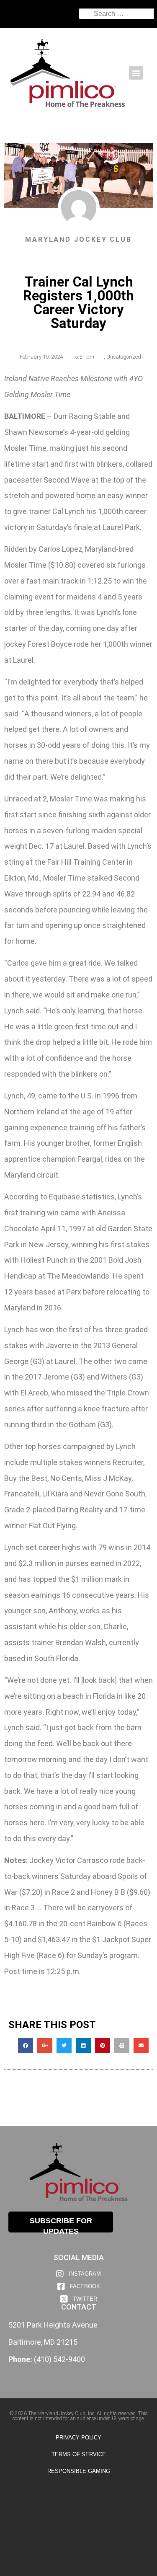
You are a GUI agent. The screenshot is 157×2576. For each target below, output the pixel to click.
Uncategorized (124, 357)
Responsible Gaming (79, 2471)
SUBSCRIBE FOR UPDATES (61, 2225)
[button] (136, 73)
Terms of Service (79, 2454)
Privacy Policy (78, 2438)
